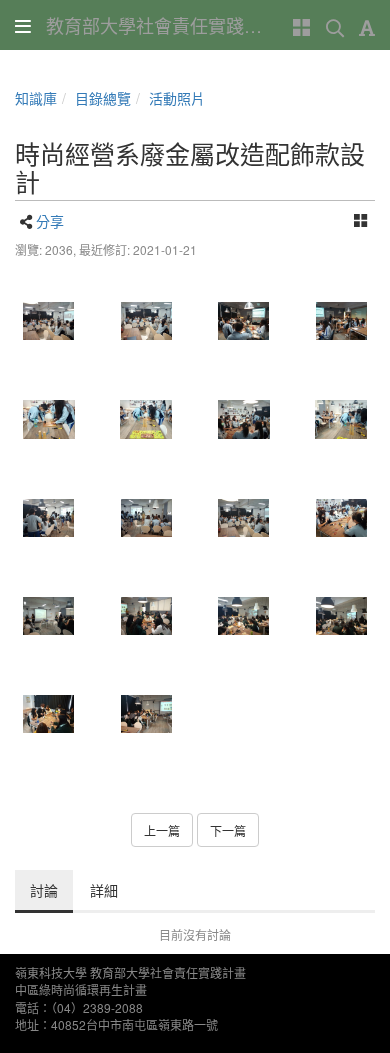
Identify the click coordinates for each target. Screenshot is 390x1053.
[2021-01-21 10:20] (49, 321)
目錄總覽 (103, 98)
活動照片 (177, 98)
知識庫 (36, 98)
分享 (50, 221)
